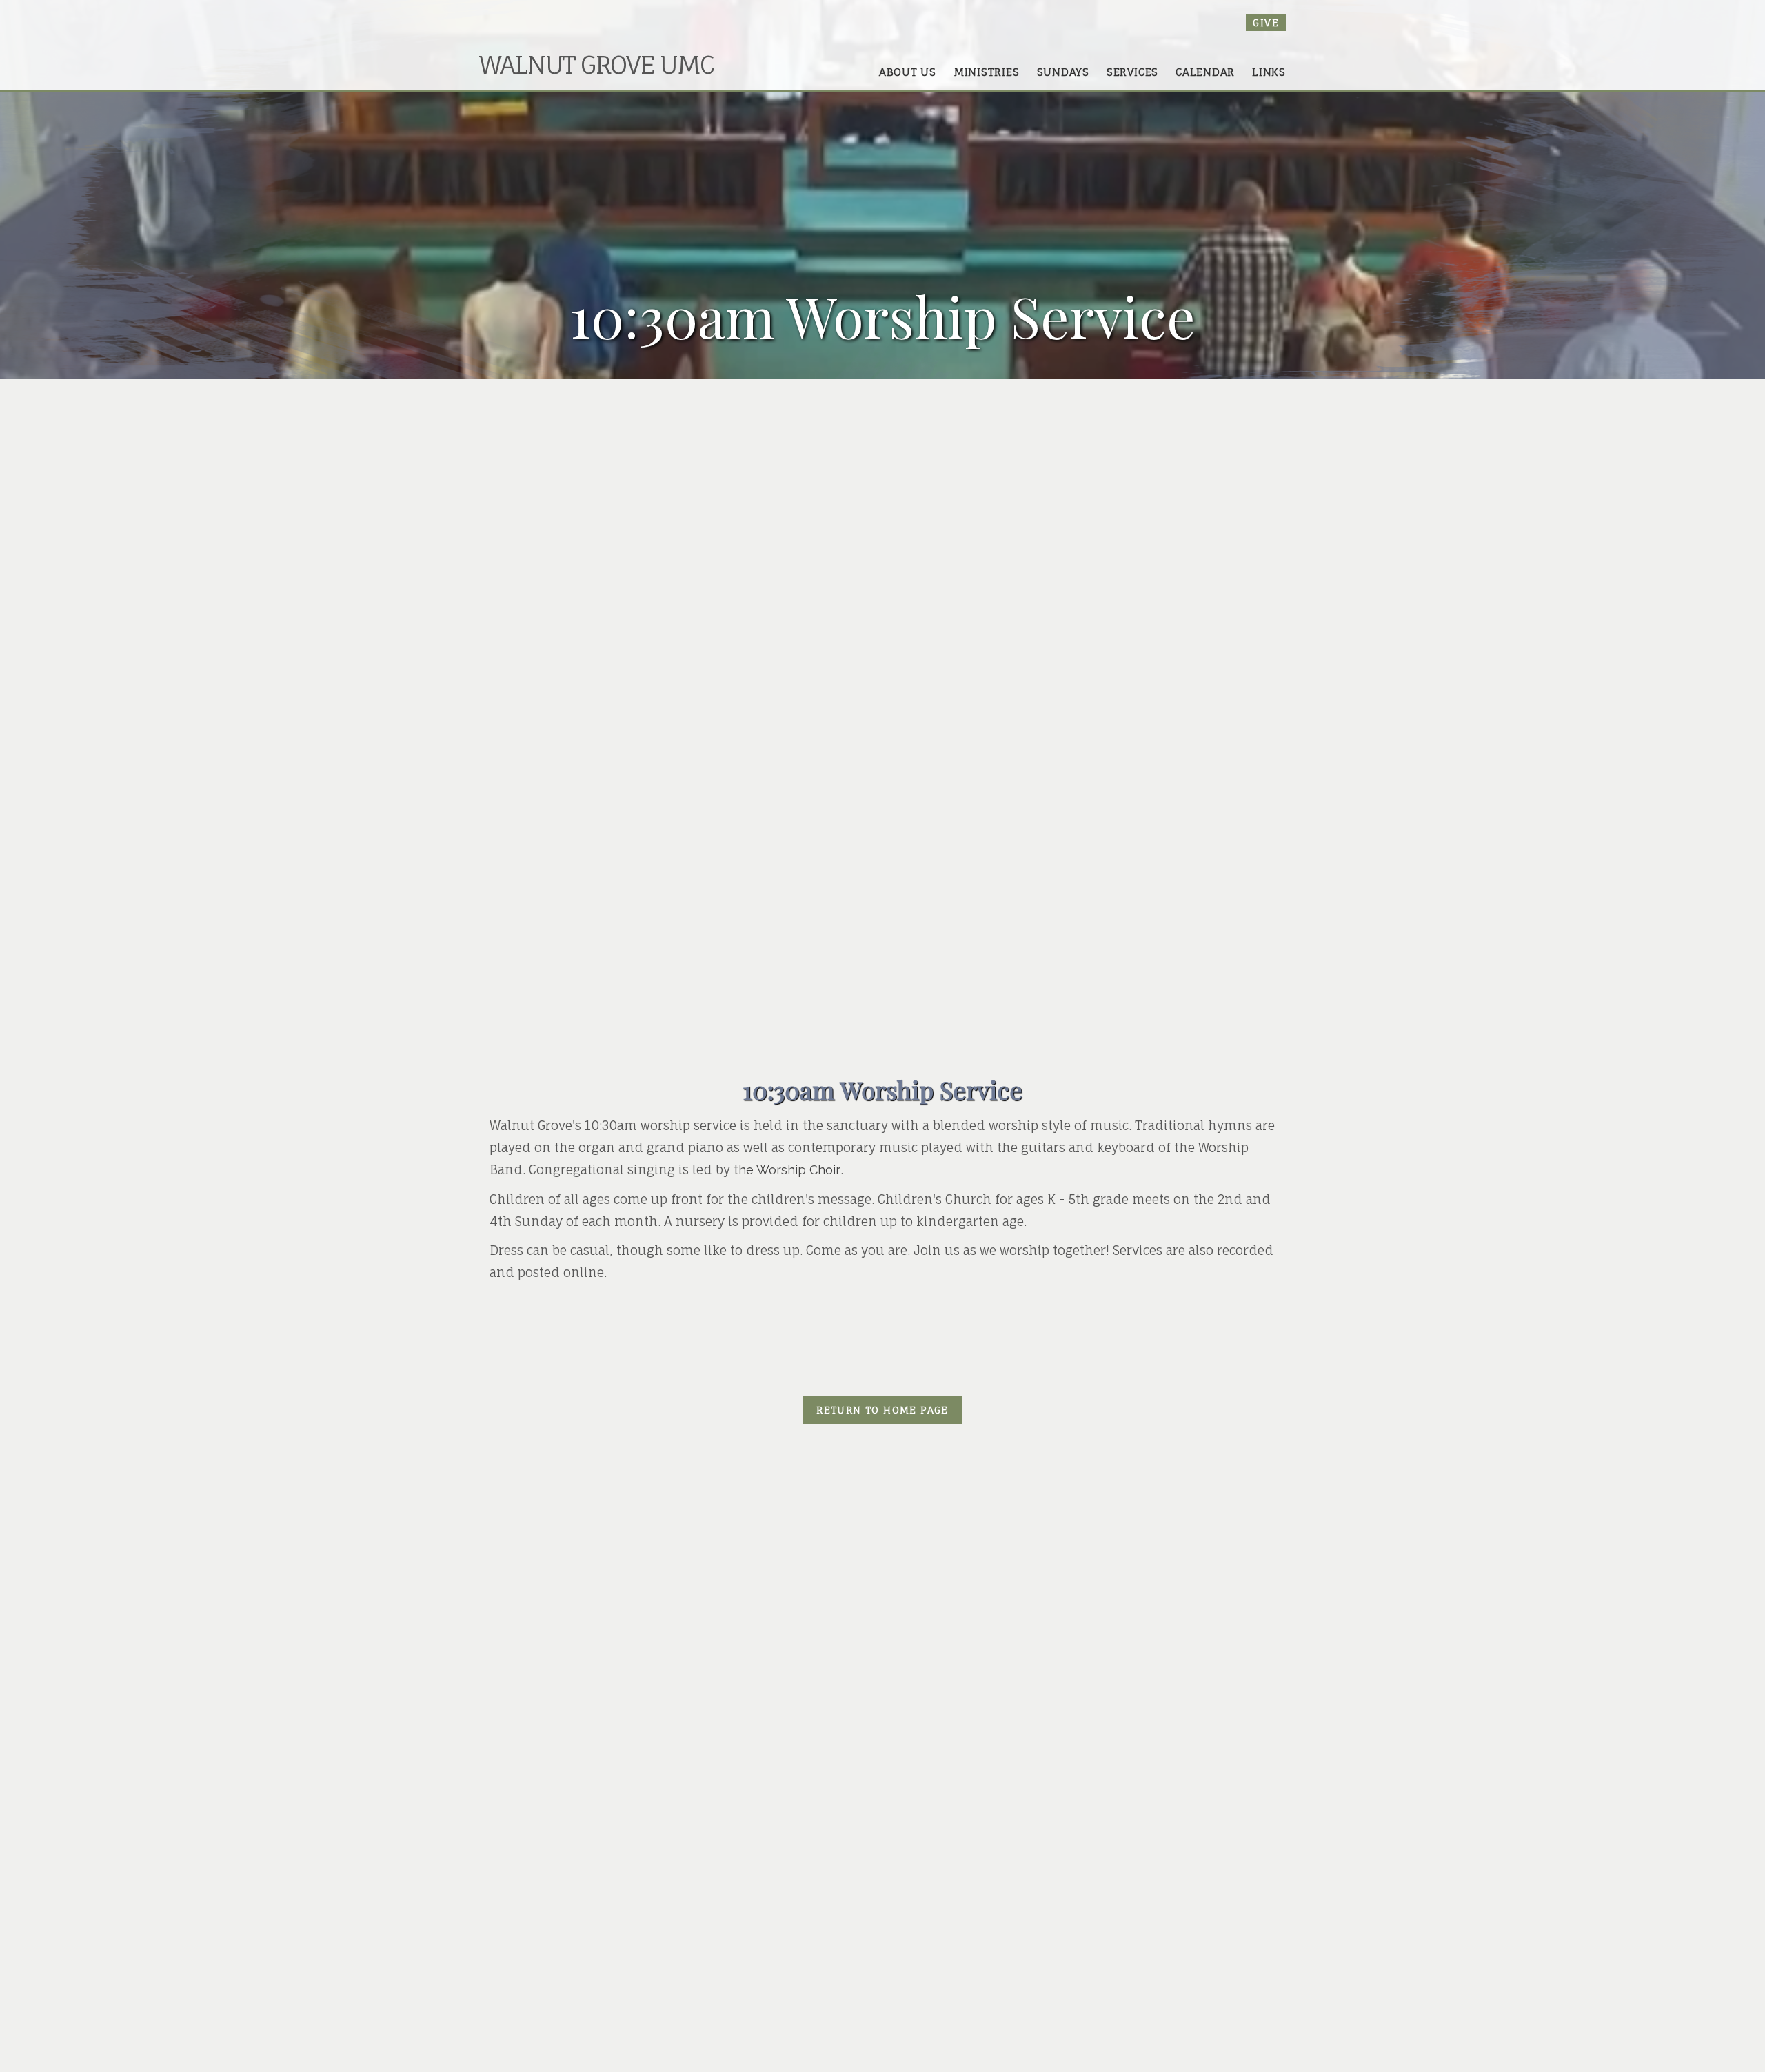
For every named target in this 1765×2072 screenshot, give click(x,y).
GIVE (1266, 22)
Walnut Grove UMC (596, 64)
